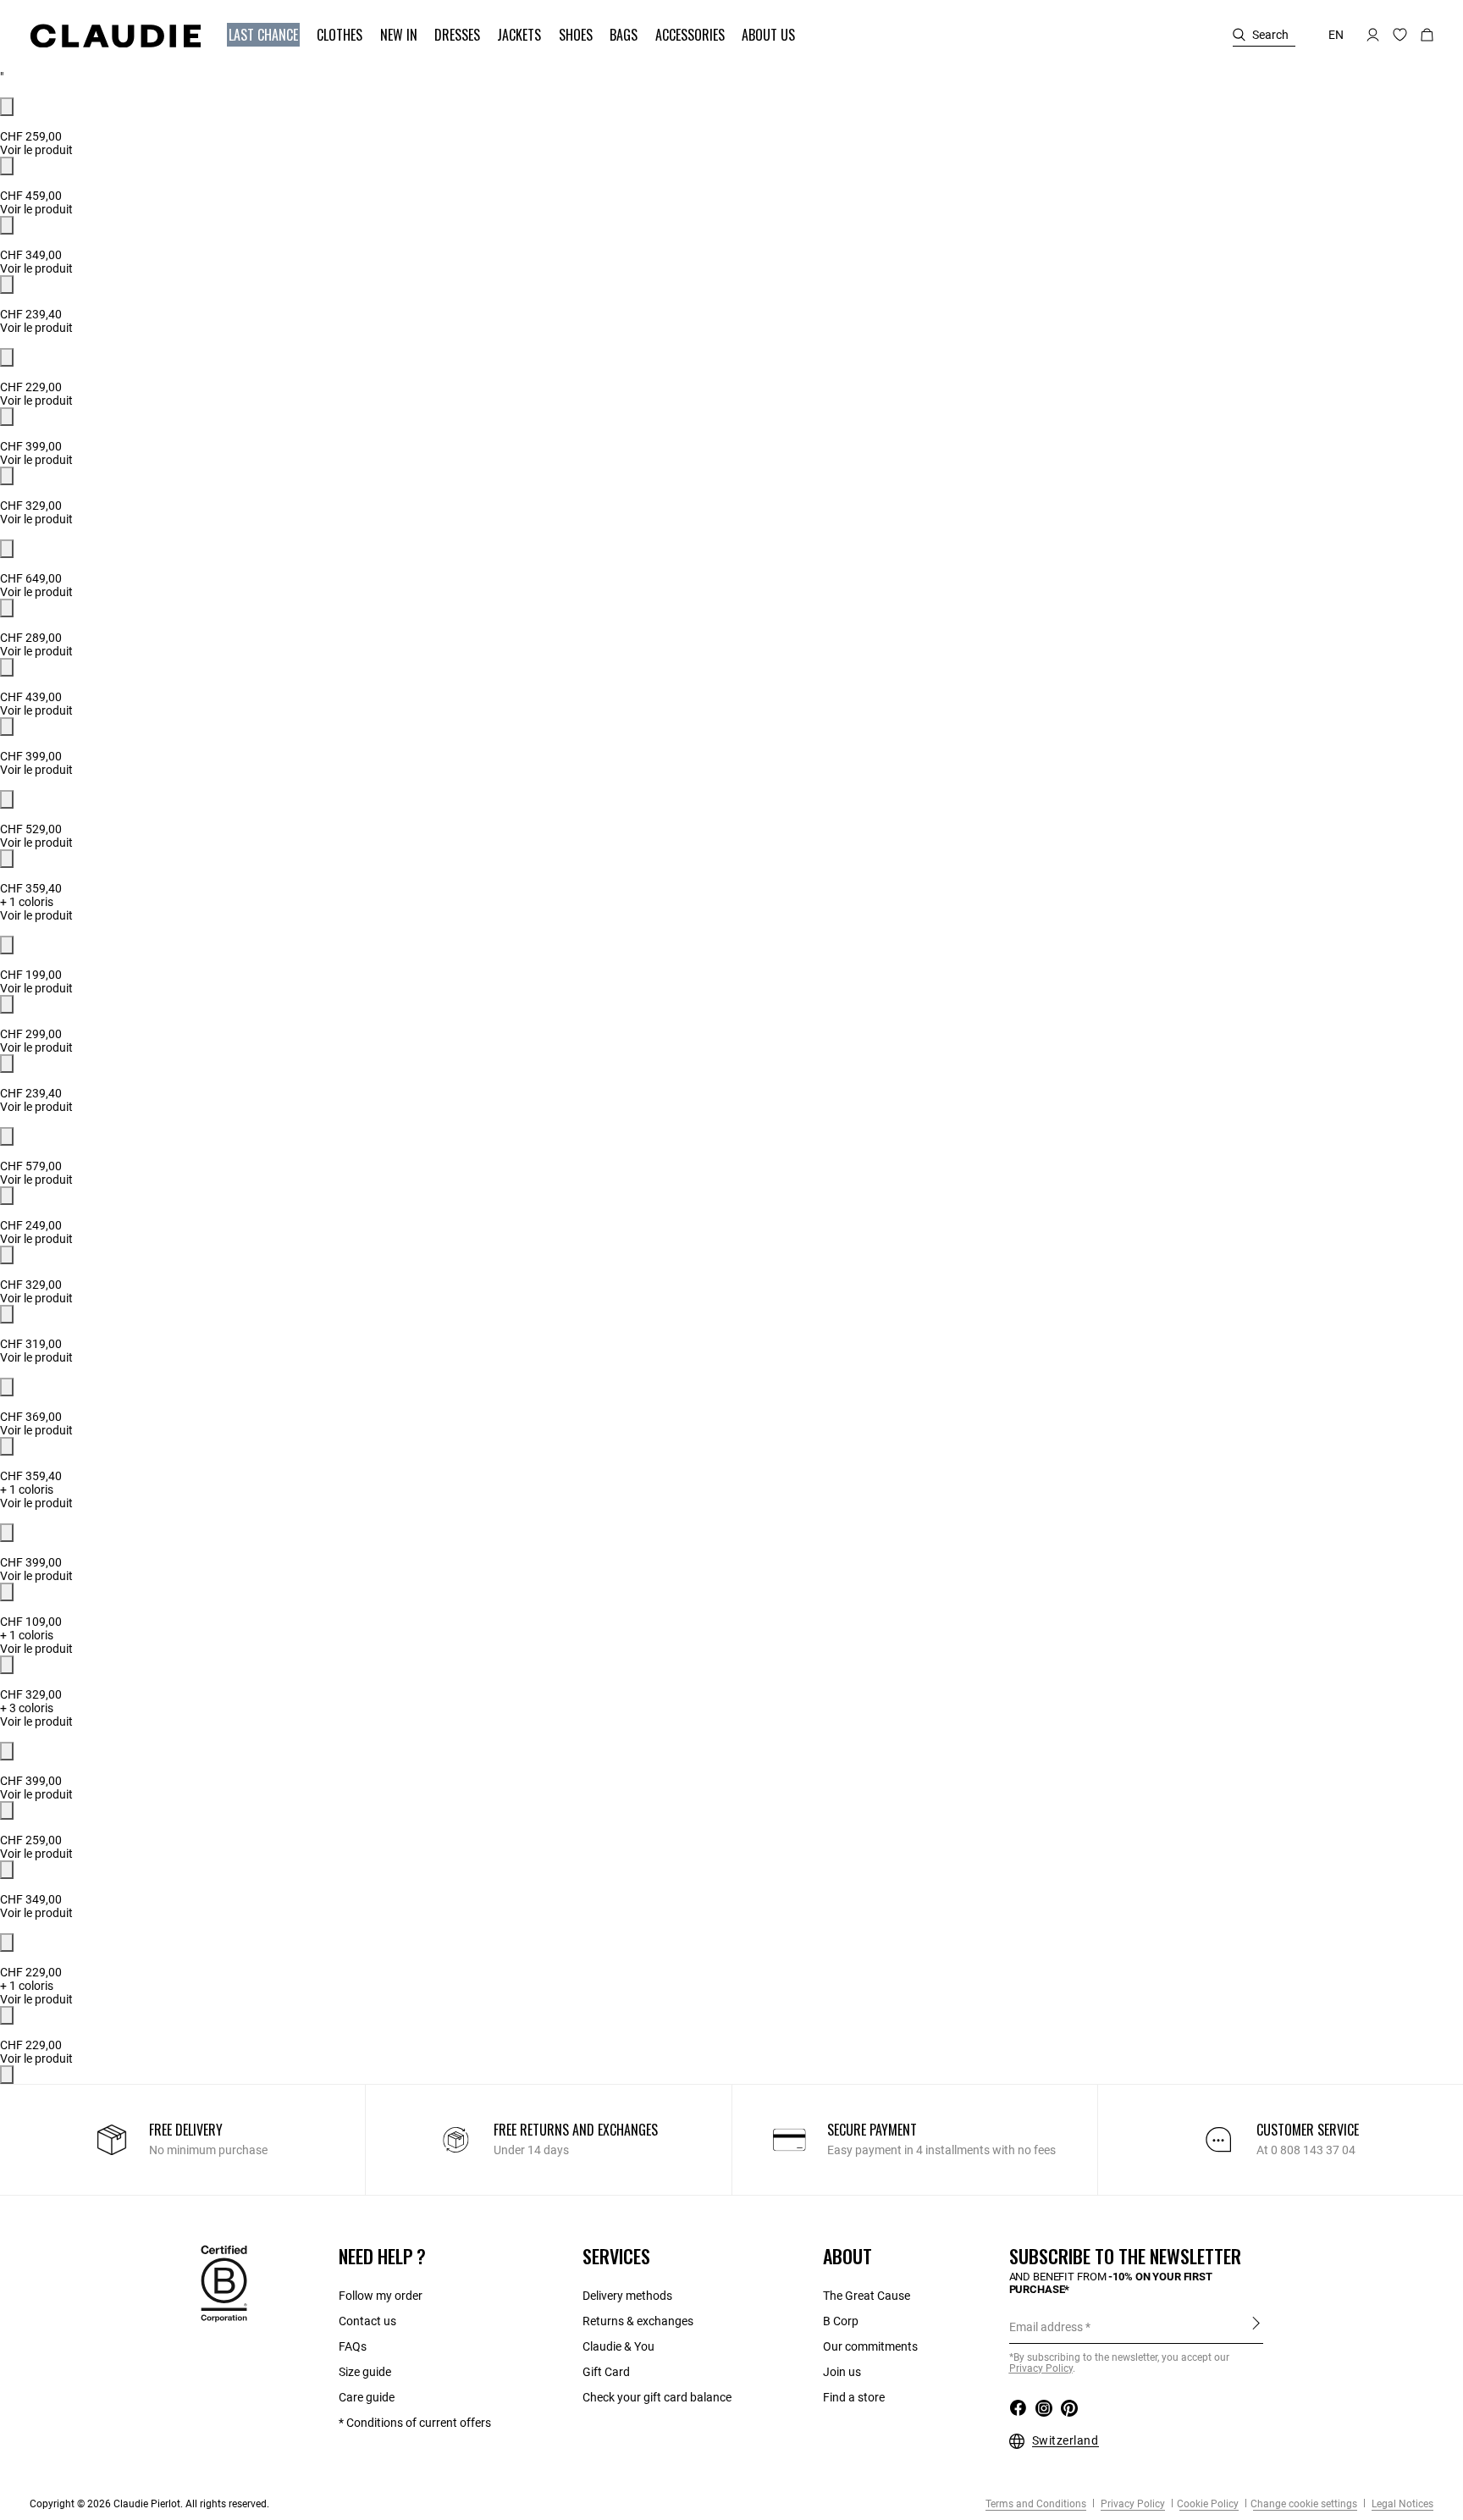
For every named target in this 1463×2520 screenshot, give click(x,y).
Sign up (1256, 2326)
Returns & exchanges (638, 2321)
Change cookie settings (1304, 2504)
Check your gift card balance (657, 2397)
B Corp (841, 2321)
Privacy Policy (1132, 2504)
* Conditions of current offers (415, 2423)
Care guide (367, 2397)
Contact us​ (367, 2321)
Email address (1046, 2327)
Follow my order (381, 2296)
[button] (265, 35)
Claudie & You (618, 2346)
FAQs (353, 2346)
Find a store (854, 2397)
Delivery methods (627, 2296)
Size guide (365, 2372)
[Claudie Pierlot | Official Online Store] (115, 36)
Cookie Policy (1208, 2504)
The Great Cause (867, 2296)
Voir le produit (36, 150)
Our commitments (870, 2346)
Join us (842, 2372)
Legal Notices (1401, 2504)
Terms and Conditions (1036, 2504)
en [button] (1336, 35)
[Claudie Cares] (224, 2283)
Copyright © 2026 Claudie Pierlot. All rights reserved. (149, 2504)
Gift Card (606, 2372)
